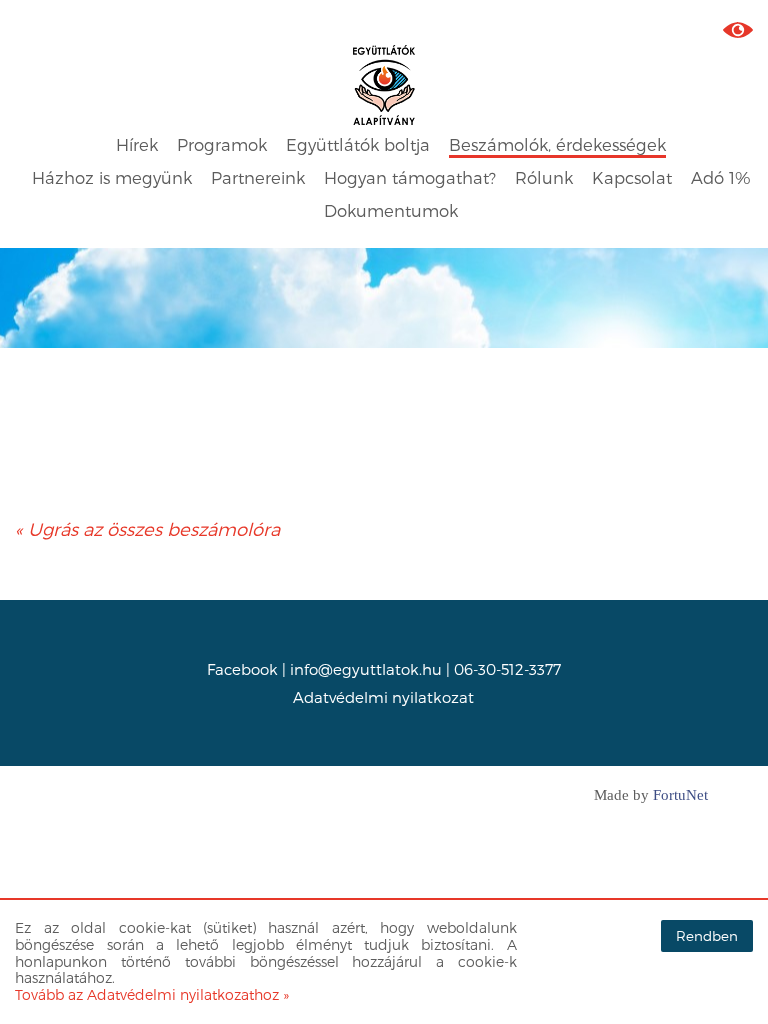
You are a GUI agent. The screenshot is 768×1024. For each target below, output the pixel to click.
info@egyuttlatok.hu (366, 669)
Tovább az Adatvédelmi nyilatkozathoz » (152, 994)
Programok (222, 144)
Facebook (242, 669)
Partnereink (258, 177)
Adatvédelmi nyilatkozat (383, 697)
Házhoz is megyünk (112, 177)
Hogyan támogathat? (410, 177)
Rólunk (544, 177)
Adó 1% (721, 177)
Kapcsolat (632, 177)
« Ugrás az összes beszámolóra (147, 528)
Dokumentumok (391, 210)
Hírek (137, 144)
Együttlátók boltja (358, 144)
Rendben (707, 935)
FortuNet (680, 795)
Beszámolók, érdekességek (557, 144)
